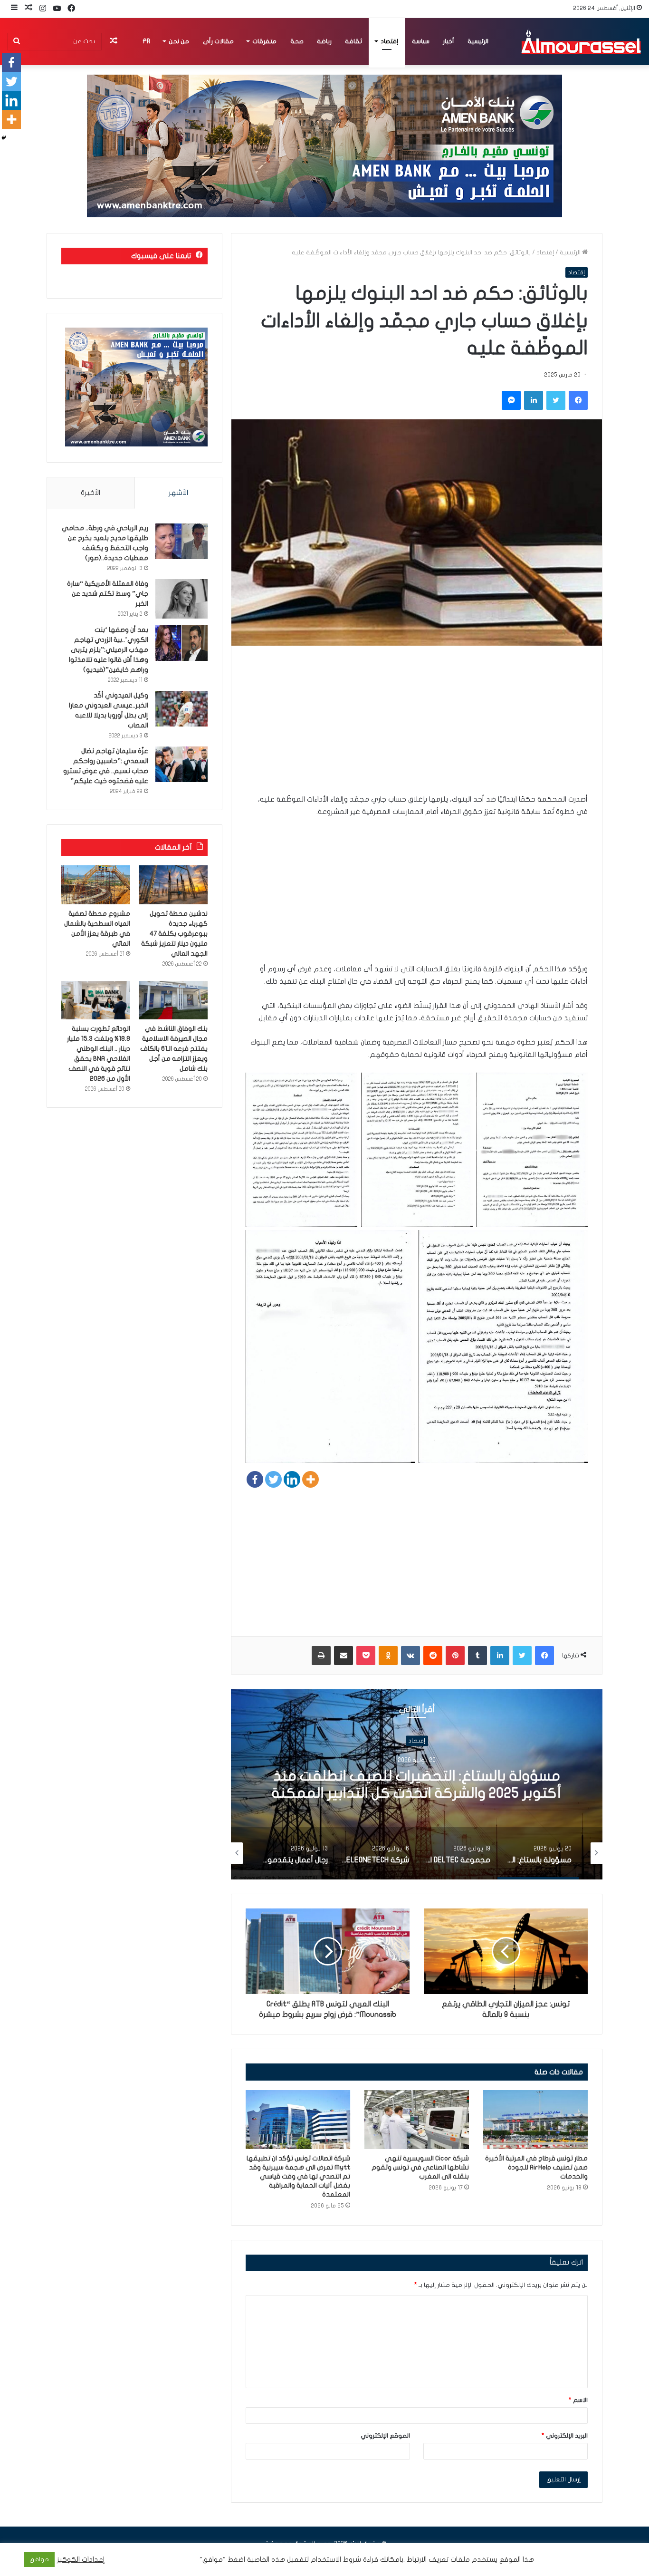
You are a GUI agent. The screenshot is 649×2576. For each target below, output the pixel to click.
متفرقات (264, 41)
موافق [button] (39, 2559)
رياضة (324, 41)
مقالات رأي (218, 41)
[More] (310, 1479)
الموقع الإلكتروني (385, 2436)
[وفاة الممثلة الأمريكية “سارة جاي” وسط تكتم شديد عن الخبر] (181, 599)
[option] (417, 1784)
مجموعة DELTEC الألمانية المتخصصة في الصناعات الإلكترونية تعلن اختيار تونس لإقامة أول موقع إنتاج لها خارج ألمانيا (417, 1793)
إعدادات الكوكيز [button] (81, 2560)
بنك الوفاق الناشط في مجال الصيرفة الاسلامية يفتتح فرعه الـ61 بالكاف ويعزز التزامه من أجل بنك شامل (174, 1049)
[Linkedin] (292, 1479)
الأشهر (178, 493)
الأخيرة (91, 493)
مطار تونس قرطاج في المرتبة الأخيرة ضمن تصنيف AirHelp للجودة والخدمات (536, 2167)
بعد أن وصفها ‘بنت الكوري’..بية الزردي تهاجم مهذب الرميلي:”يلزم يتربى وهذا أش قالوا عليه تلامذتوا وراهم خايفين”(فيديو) (109, 650)
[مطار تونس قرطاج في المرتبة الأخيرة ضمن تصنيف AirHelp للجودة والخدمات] (535, 2120)
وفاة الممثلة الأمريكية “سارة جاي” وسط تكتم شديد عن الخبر (108, 594)
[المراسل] (581, 41)
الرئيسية (478, 41)
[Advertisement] (417, 726)
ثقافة (353, 41)
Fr (146, 41)
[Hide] (4, 138)
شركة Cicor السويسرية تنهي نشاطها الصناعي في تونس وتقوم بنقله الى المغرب (420, 2167)
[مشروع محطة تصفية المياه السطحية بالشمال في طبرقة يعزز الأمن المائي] (96, 885)
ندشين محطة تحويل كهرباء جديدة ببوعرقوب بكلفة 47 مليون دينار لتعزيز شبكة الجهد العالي (174, 934)
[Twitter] (273, 1479)
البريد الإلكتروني (565, 2436)
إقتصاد (389, 41)
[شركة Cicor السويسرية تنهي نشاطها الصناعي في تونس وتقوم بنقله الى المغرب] (417, 2120)
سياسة (421, 41)
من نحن (179, 41)
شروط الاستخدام (335, 2560)
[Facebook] (255, 1479)
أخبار (449, 41)
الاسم (578, 2400)
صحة (297, 41)
